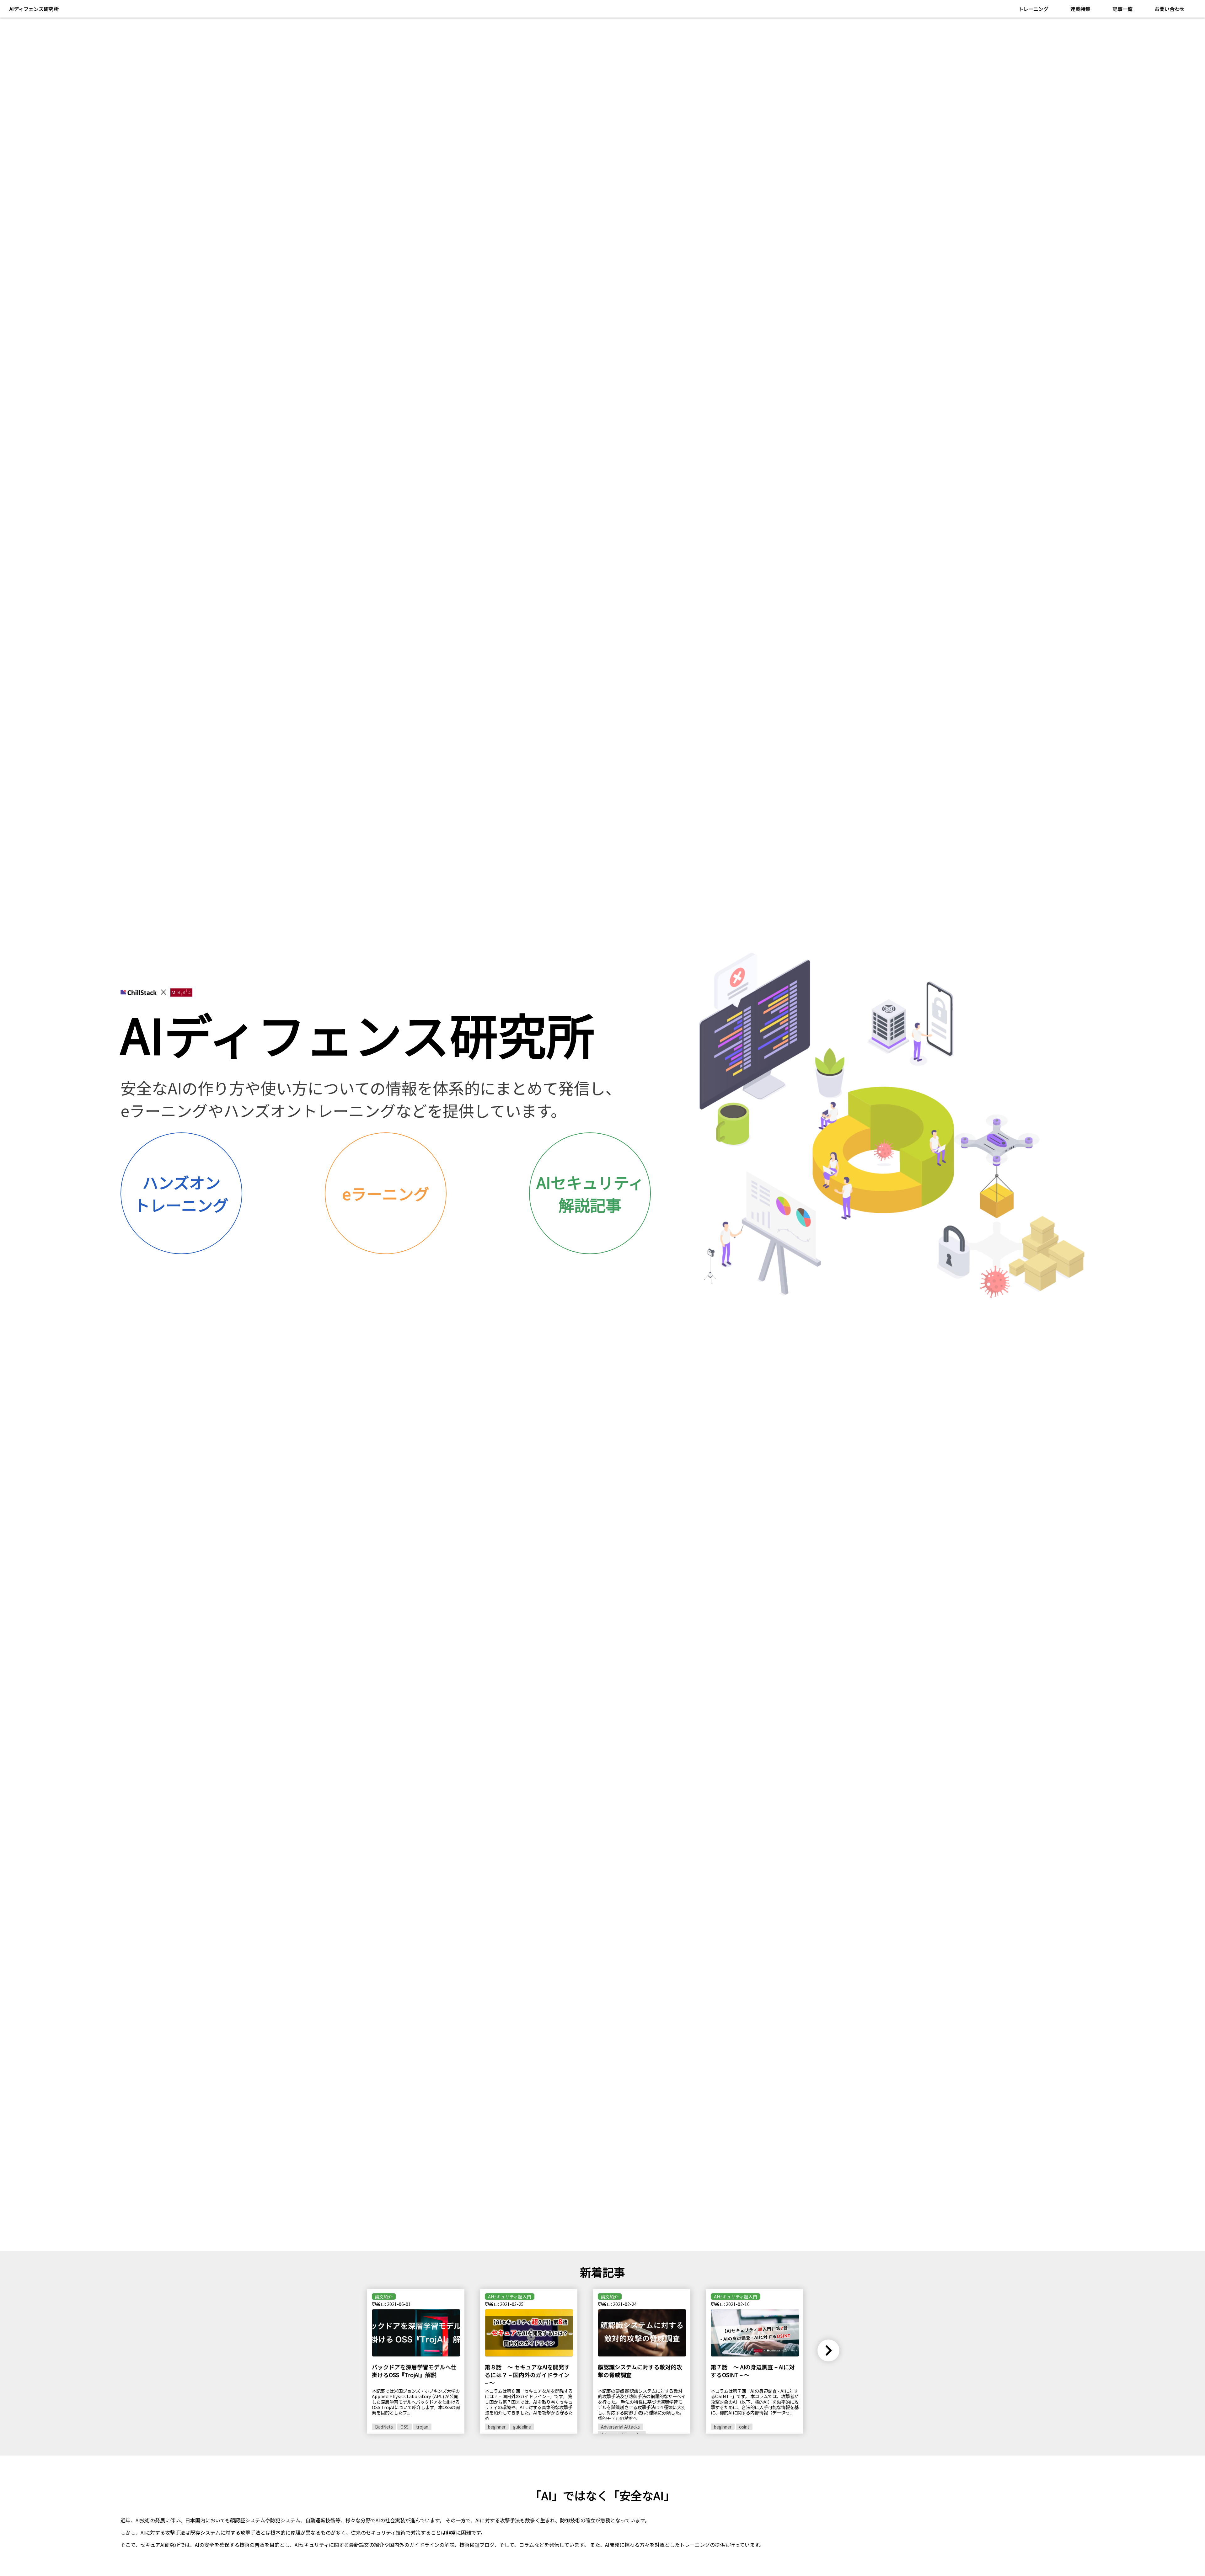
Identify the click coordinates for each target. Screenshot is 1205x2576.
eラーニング (386, 1193)
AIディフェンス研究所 (34, 9)
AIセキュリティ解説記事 (590, 1193)
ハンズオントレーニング (181, 1193)
